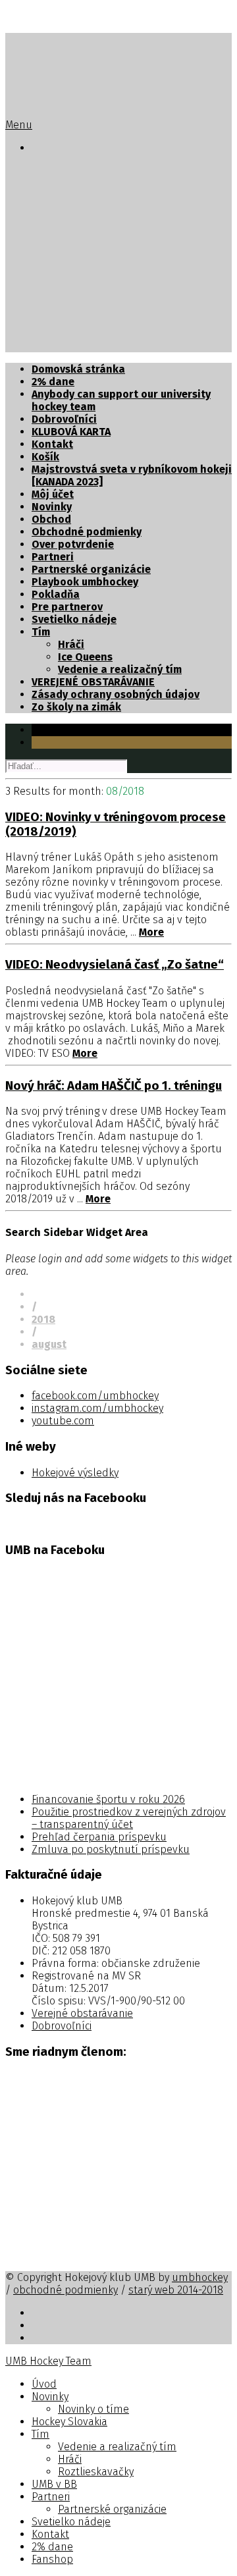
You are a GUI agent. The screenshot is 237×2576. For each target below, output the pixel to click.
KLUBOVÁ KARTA (71, 432)
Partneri (53, 283)
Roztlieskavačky (99, 258)
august (49, 1344)
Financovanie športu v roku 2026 (108, 1799)
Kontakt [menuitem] (50, 2534)
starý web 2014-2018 (176, 2290)
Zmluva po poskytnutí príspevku (111, 1849)
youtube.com (63, 1421)
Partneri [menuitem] (51, 2497)
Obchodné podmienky (87, 532)
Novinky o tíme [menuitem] (93, 2409)
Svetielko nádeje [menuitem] (71, 2522)
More (151, 932)
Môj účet (53, 494)
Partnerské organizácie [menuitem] (112, 2509)
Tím (41, 221)
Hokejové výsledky (75, 1473)
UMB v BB (54, 271)
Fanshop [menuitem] (52, 2559)
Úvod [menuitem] (44, 2384)
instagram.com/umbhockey (97, 1408)
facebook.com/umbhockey (95, 1396)
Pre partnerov (67, 607)
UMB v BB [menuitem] (54, 2484)
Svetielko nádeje (74, 309)
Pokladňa (56, 594)
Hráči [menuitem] (70, 2459)
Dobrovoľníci (64, 419)
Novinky (52, 183)
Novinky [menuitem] (50, 2397)
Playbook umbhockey (85, 582)
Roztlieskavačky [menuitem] (96, 2472)
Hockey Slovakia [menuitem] (69, 2422)
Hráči (71, 246)
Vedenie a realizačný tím (120, 233)
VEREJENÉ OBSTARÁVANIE (93, 682)
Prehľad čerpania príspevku (99, 1837)
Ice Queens (85, 657)
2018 (43, 1319)
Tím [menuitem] (40, 2434)
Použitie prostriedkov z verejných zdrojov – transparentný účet (129, 1818)
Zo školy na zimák (76, 707)
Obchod (51, 519)
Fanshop (53, 346)
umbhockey (200, 2277)
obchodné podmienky (66, 2290)
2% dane (53, 334)
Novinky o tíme (95, 196)
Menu (19, 125)
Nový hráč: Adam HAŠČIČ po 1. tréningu (114, 1086)
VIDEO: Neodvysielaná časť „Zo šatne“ (115, 965)
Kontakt (52, 321)
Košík (45, 457)
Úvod (44, 171)
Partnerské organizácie (118, 296)
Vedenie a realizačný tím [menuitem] (117, 2447)
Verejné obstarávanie (82, 2013)
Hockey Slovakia (73, 208)
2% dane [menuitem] (52, 2547)
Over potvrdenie (73, 544)
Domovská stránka (78, 369)
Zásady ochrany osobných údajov (116, 694)
